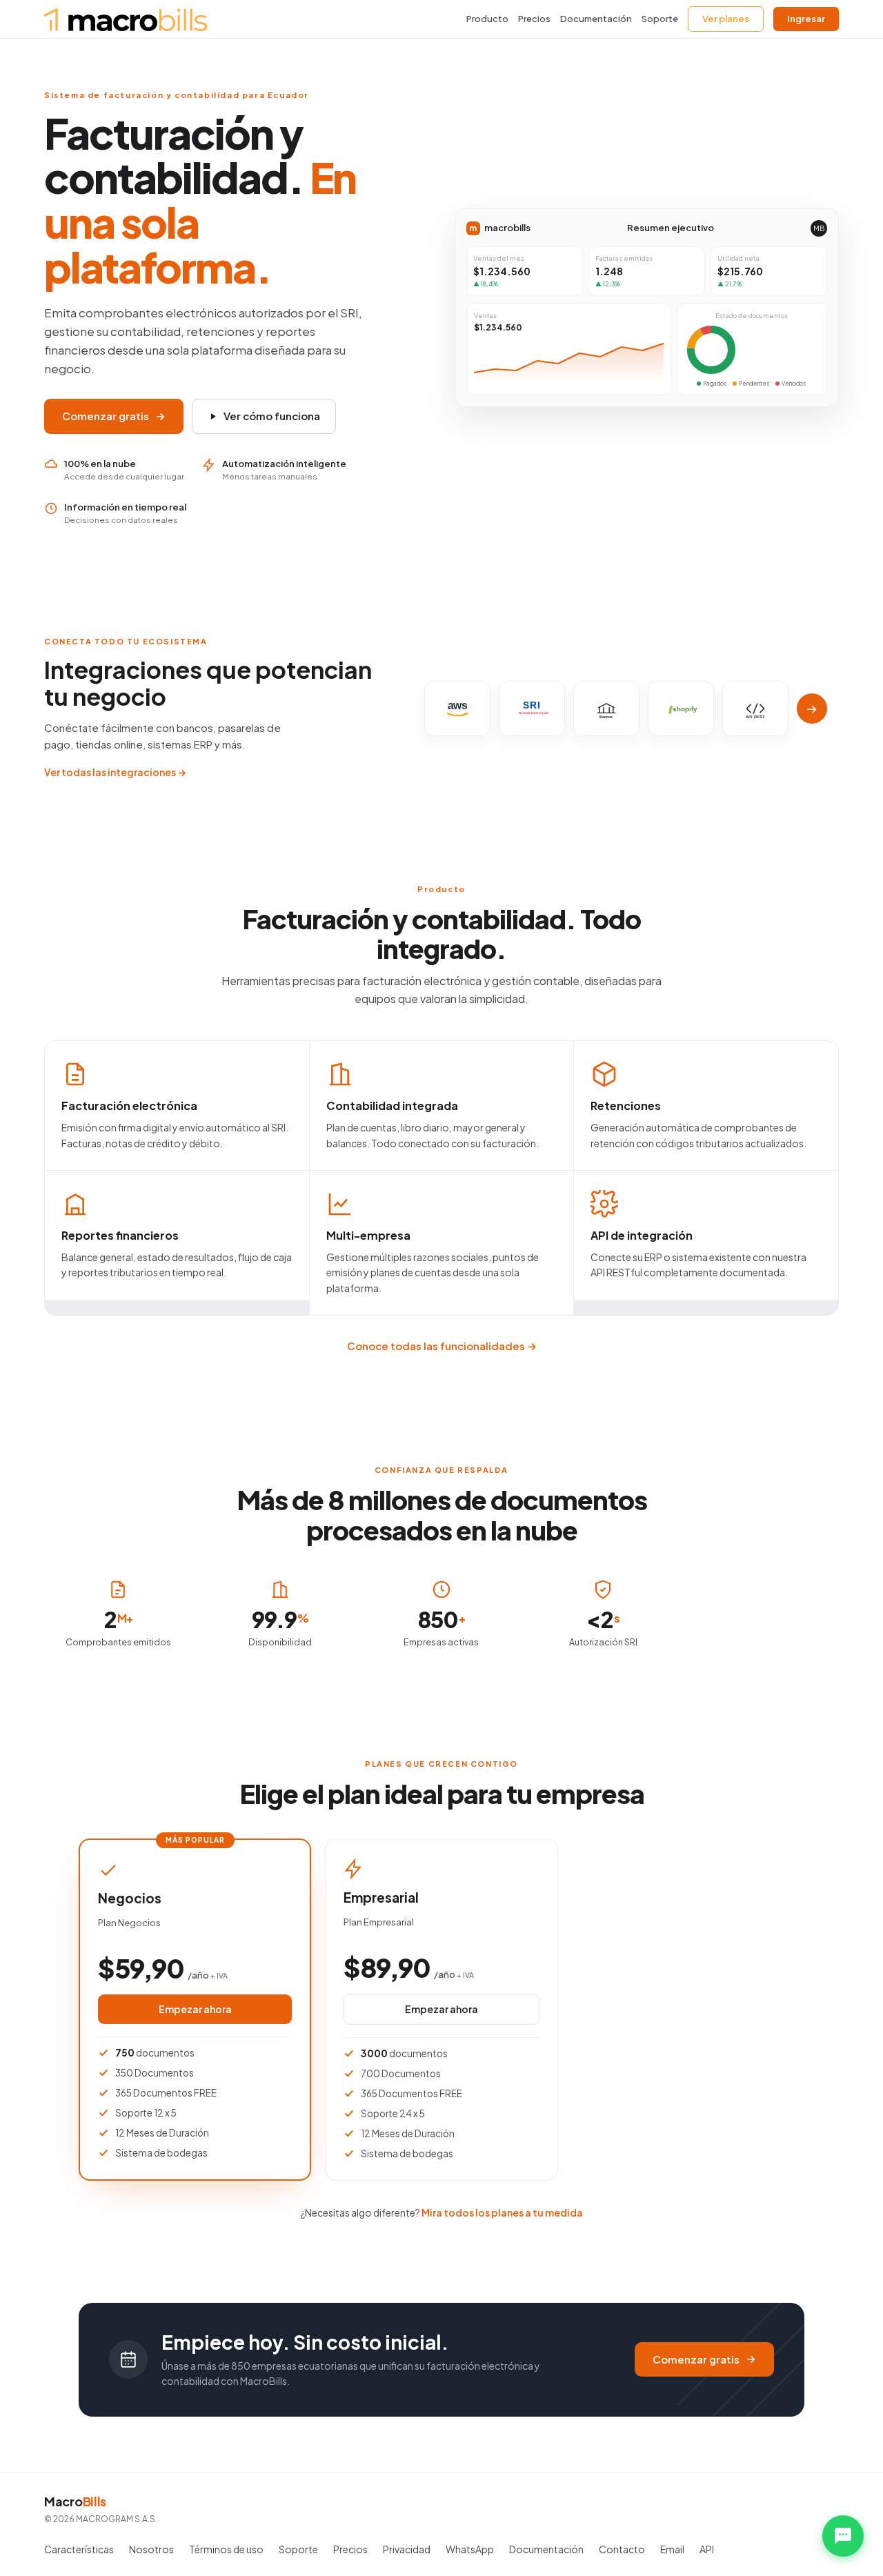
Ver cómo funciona (272, 416)
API (707, 2549)
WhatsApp (470, 2549)
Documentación (596, 19)
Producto (487, 19)
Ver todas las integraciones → (115, 772)
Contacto (622, 2549)
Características (79, 2549)
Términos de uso (226, 2549)
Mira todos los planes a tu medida (502, 2212)
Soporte (660, 19)
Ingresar (806, 19)
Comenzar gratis (106, 416)
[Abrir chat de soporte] (843, 2536)
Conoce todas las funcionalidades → (442, 1346)
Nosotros (151, 2549)
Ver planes (726, 19)
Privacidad (407, 2549)
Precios (534, 19)
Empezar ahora (195, 2009)
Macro (75, 2501)
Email (672, 2549)
